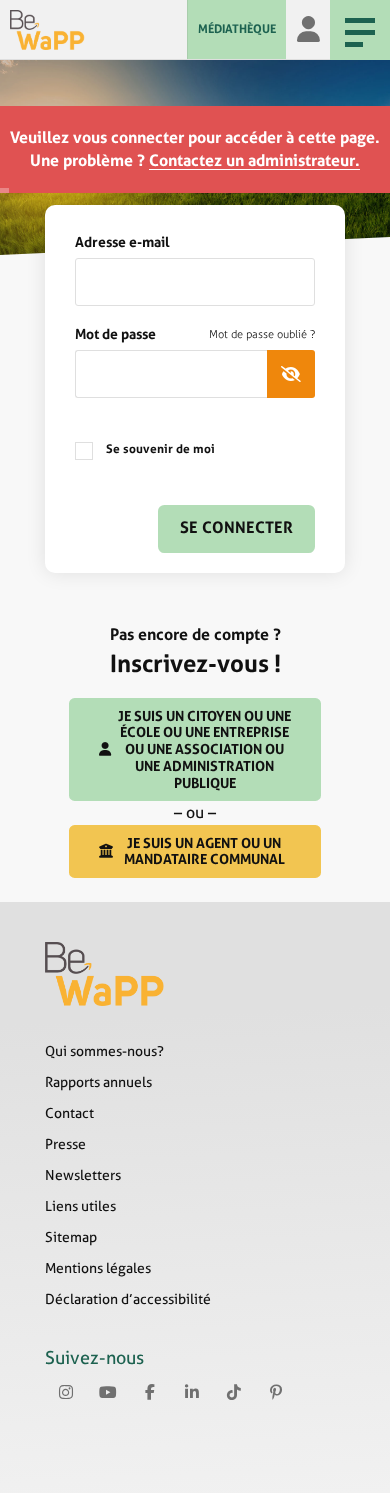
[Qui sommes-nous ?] (195, 974)
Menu (360, 30)
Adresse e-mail (122, 242)
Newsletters (83, 1175)
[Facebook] (150, 1392)
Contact (69, 1113)
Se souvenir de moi (159, 449)
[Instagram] (66, 1392)
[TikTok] (234, 1392)
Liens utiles (80, 1206)
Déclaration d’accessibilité (128, 1299)
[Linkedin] (192, 1392)
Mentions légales (98, 1268)
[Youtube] (108, 1392)
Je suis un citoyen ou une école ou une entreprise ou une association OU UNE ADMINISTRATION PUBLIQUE (204, 749)
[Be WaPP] (98, 30)
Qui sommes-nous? (104, 1051)
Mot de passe (195, 334)
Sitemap (71, 1237)
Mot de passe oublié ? (262, 334)
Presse (65, 1144)
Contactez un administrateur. (254, 160)
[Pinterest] (276, 1392)
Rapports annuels (98, 1082)
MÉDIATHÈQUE (237, 29)
